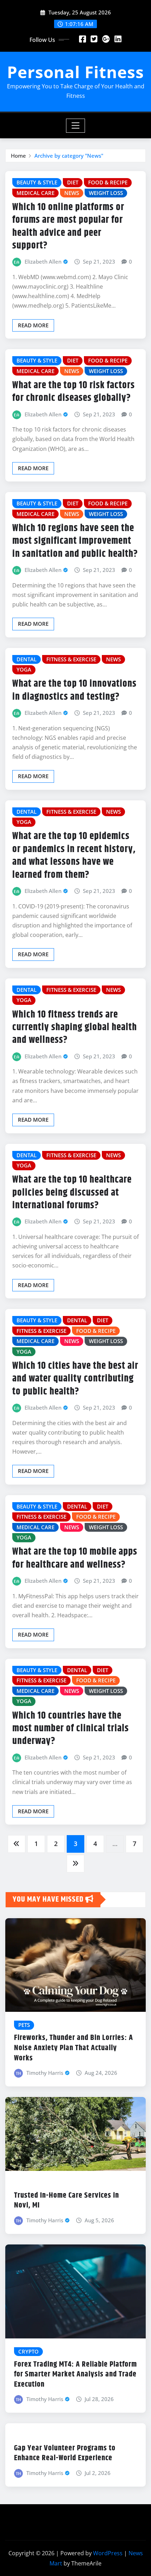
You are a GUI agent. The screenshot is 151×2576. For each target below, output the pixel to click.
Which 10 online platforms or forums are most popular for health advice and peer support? (68, 226)
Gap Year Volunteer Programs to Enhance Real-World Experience (65, 2453)
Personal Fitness (75, 72)
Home (18, 156)
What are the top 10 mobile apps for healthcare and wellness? (75, 1558)
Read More (33, 325)
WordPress (108, 2553)
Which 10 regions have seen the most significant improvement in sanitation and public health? (75, 541)
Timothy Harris (45, 2073)
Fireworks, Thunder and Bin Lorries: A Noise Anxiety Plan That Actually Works (74, 2048)
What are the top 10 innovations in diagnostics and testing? (74, 690)
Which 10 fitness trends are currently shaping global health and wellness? (75, 1028)
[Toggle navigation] (76, 126)
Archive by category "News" (69, 156)
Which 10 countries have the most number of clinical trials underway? (71, 1729)
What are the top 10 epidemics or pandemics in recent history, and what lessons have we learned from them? (74, 855)
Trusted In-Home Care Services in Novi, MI (67, 2201)
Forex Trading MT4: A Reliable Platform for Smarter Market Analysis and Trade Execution (75, 2375)
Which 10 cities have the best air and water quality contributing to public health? (75, 1379)
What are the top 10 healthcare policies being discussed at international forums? (72, 1193)
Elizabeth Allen (43, 262)
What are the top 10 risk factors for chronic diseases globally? (74, 392)
